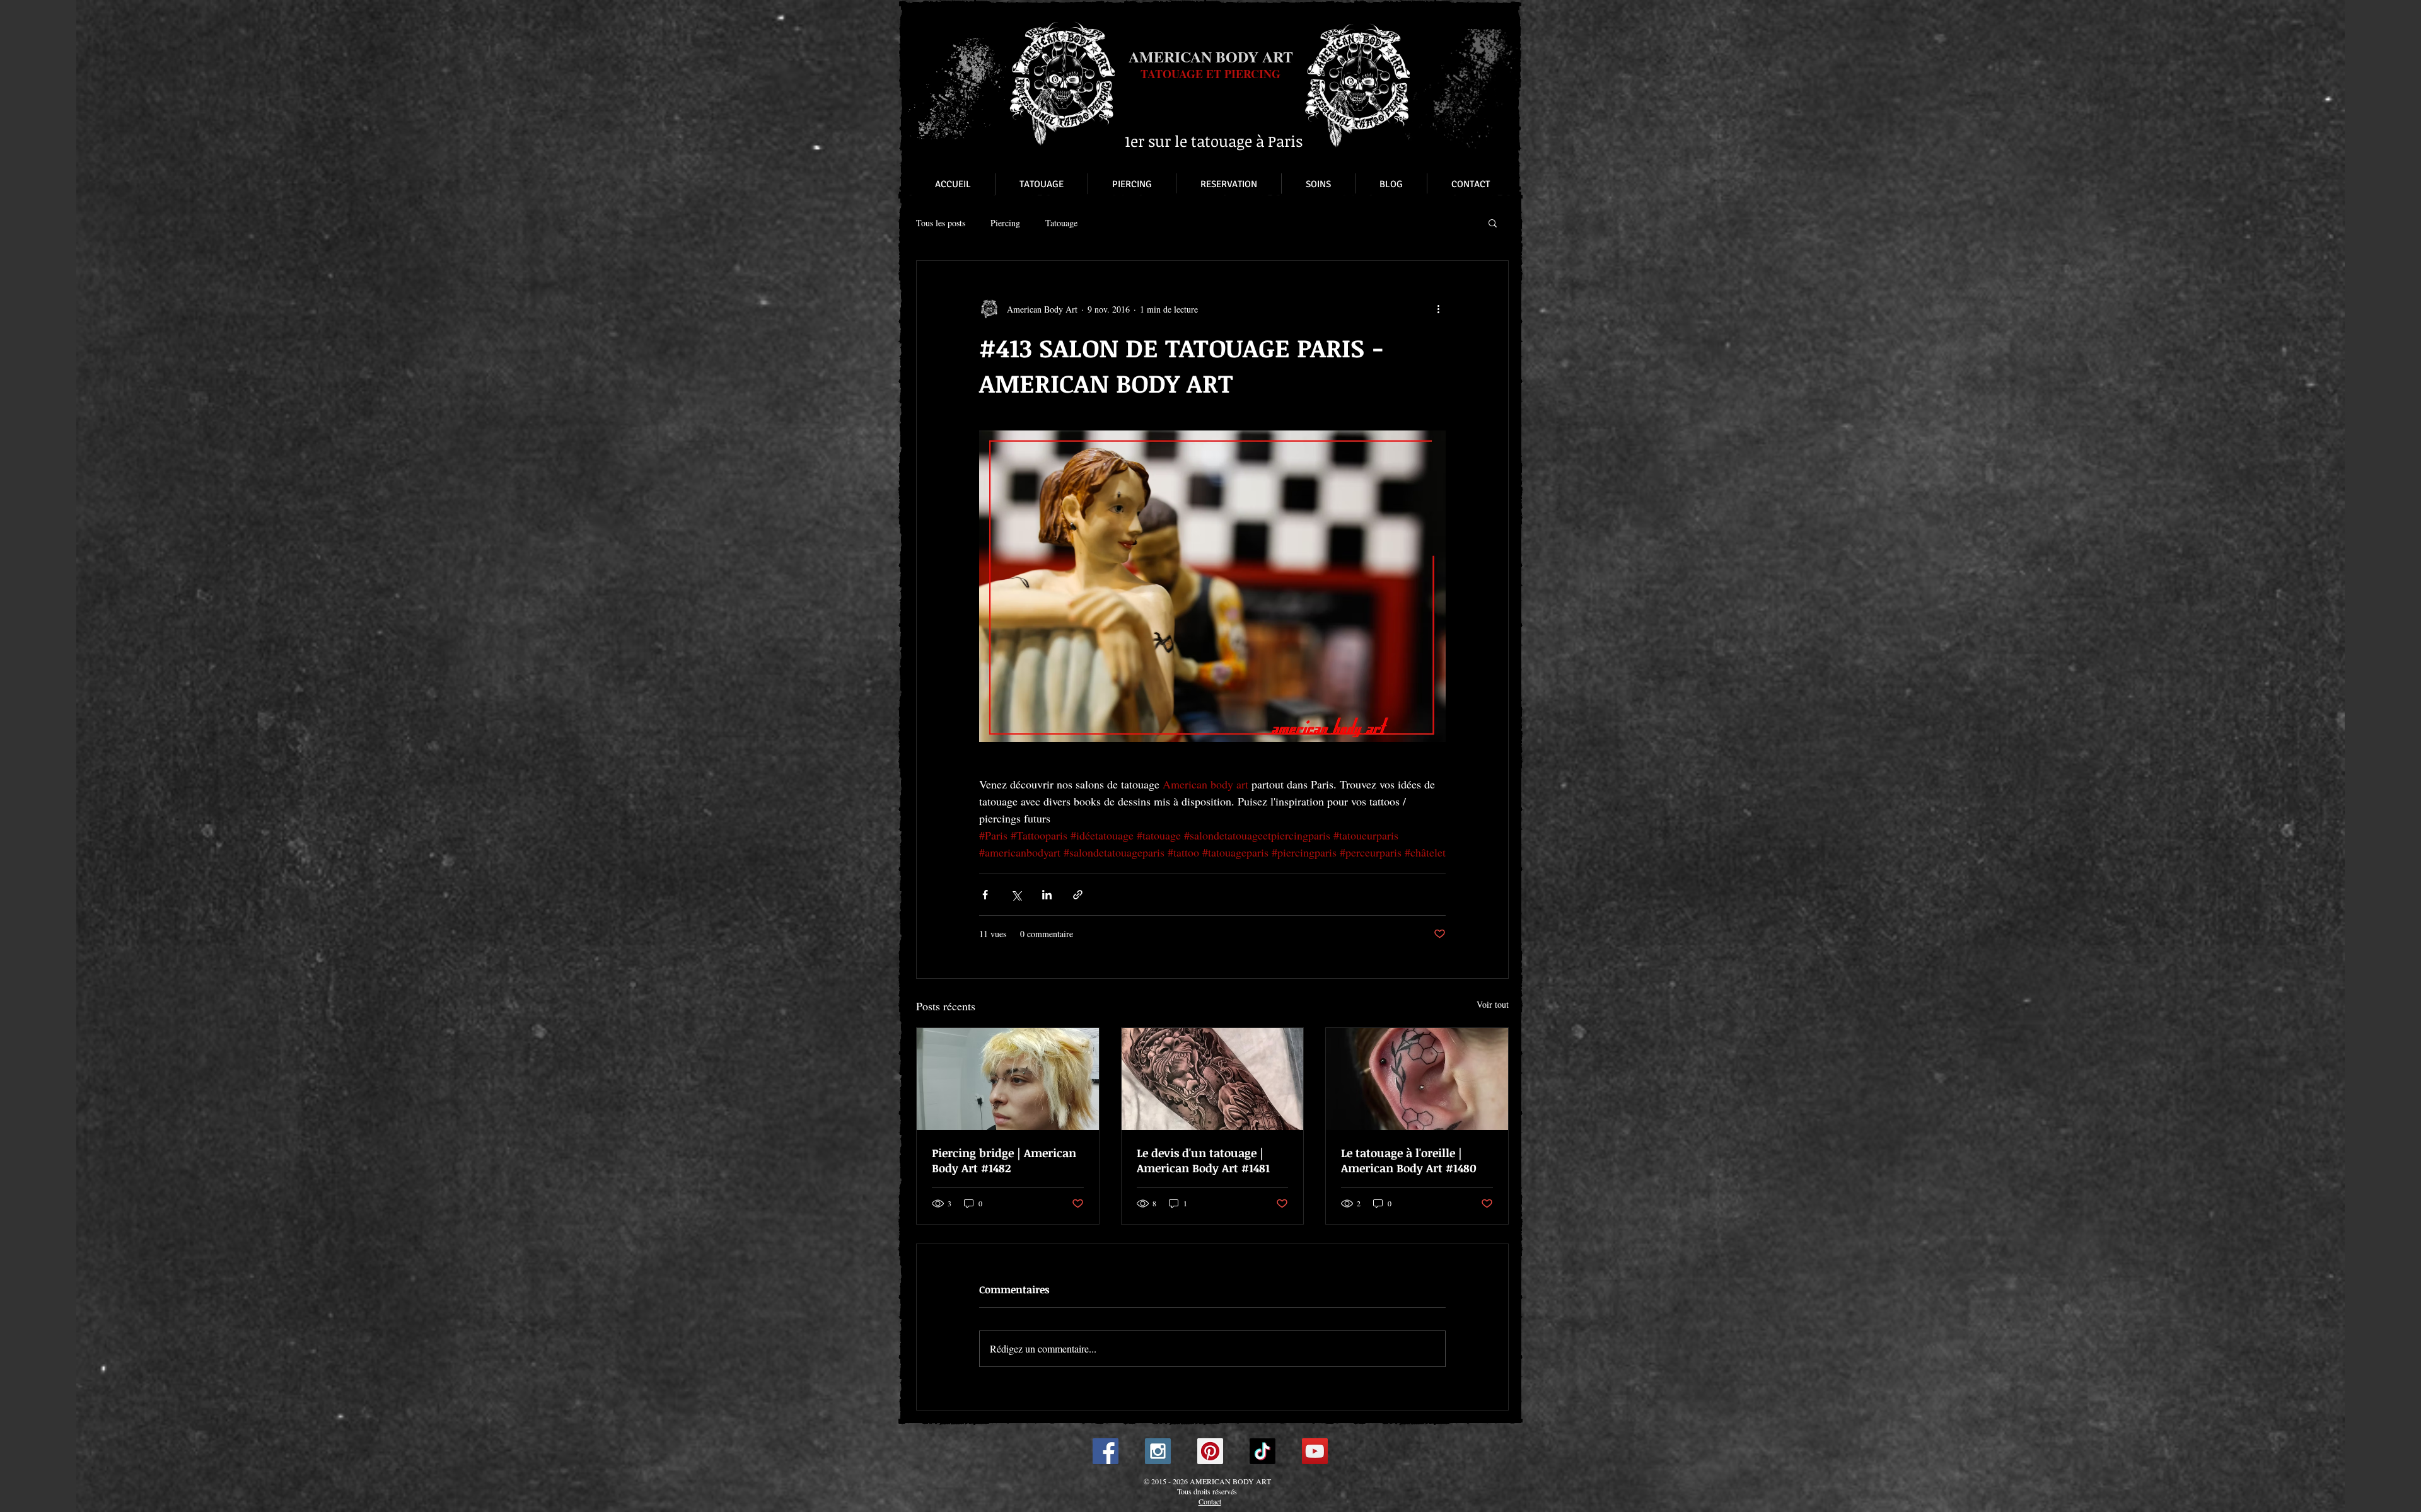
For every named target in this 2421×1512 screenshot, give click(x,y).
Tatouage (1061, 223)
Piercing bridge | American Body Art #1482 (1004, 1160)
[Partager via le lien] (1078, 895)
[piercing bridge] (1008, 1079)
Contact (1210, 1501)
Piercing (1005, 223)
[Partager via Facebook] (985, 895)
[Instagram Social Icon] (1158, 1451)
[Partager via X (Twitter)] (1016, 895)
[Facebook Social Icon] (1106, 1451)
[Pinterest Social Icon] (1210, 1451)
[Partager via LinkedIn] (1047, 895)
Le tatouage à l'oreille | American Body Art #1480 (1409, 1160)
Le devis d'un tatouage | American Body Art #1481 (1203, 1160)
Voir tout (1493, 1004)
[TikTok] (1263, 1451)
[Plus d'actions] (1438, 309)
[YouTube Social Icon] (1315, 1451)
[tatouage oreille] (1417, 1079)
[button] (1493, 222)
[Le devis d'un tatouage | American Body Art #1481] (1213, 1079)
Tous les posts (941, 223)
